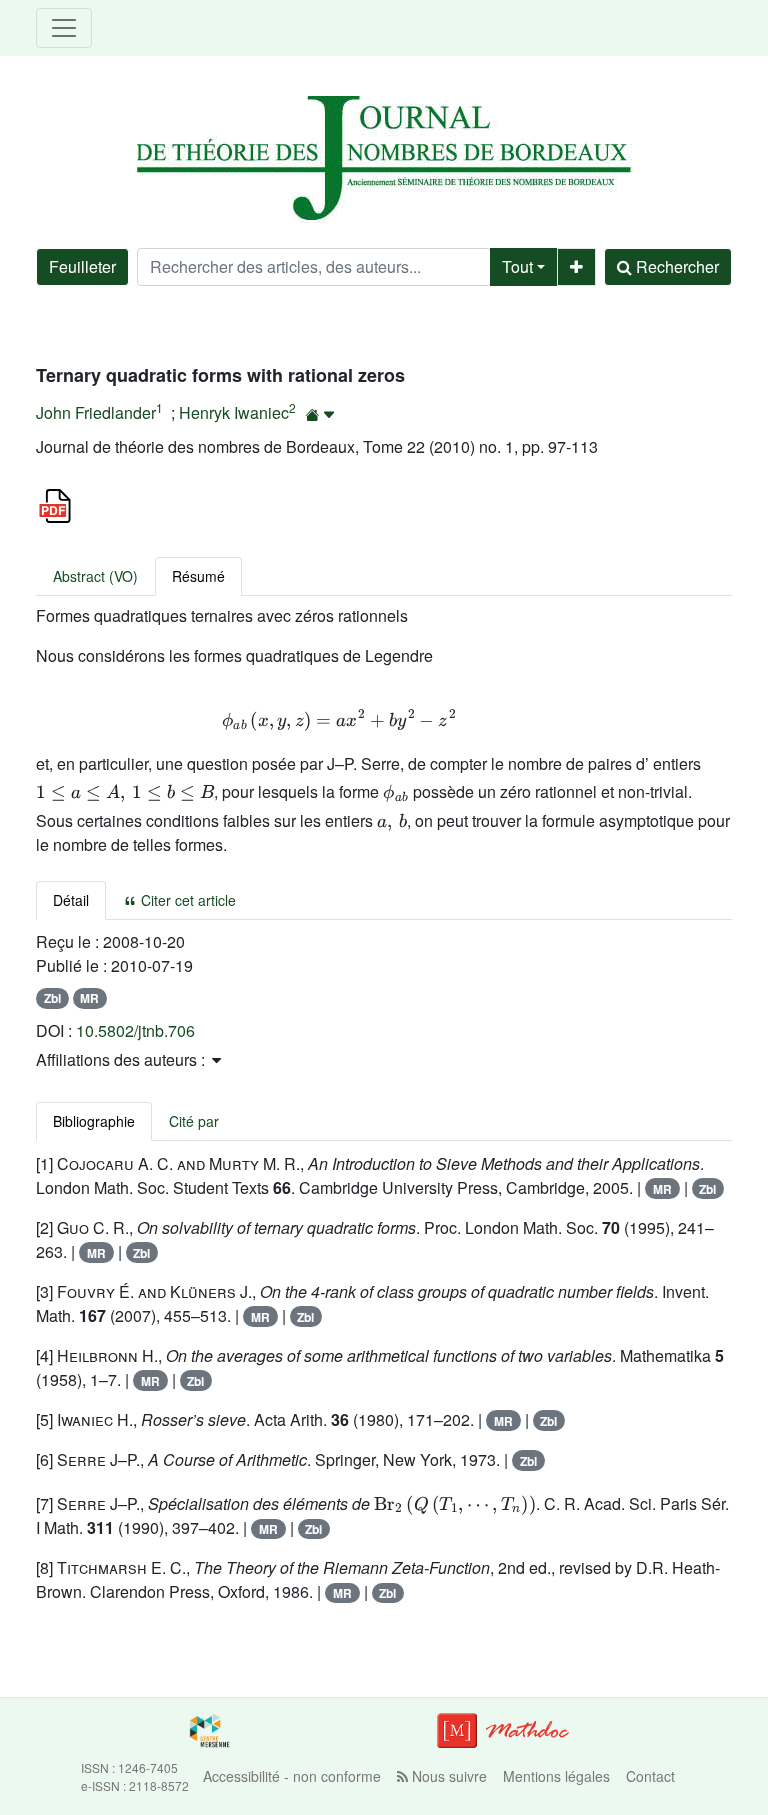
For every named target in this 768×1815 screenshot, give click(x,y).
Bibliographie (94, 1121)
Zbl (52, 998)
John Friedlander (96, 412)
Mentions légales (556, 1776)
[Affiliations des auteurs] (320, 414)
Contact (650, 1776)
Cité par (194, 1121)
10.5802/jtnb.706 (135, 1030)
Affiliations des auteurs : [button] (122, 1059)
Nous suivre (447, 1776)
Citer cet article (186, 900)
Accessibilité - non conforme (292, 1776)
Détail (71, 900)
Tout (517, 266)
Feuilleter (82, 266)
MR (89, 998)
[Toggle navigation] (64, 28)
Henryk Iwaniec (234, 412)
